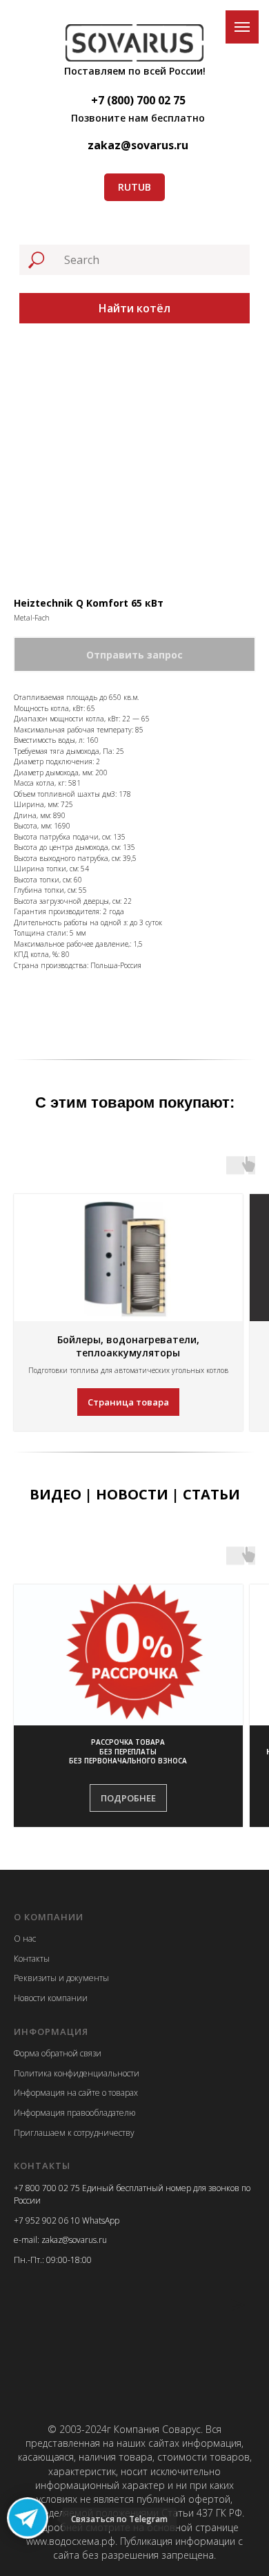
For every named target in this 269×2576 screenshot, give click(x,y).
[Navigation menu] (242, 27)
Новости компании (51, 1998)
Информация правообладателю (74, 2113)
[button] (128, 1752)
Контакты (32, 1959)
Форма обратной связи (58, 2053)
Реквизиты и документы (61, 1978)
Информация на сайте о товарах (76, 2093)
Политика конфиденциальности (77, 2073)
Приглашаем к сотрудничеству (74, 2133)
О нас (25, 1939)
